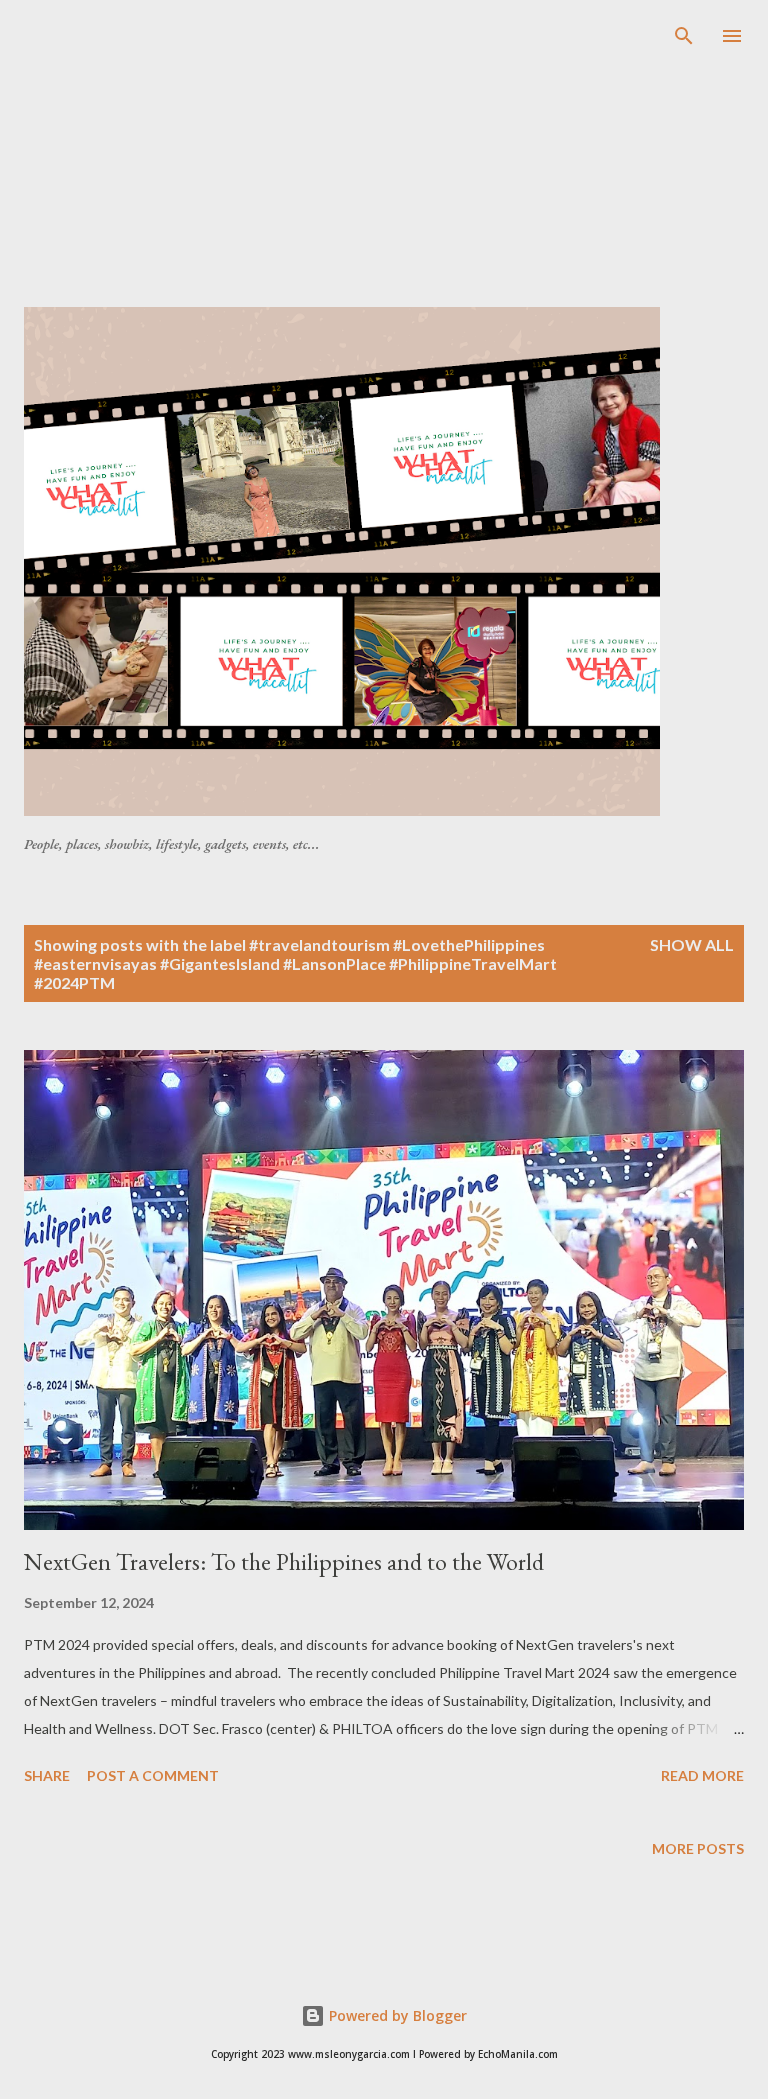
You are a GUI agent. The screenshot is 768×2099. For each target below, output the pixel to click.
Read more (702, 1775)
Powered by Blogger (396, 2015)
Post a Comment (153, 1775)
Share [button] (47, 1775)
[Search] (684, 36)
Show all (692, 944)
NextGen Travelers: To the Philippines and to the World (284, 1561)
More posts (698, 1848)
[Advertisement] (396, 164)
